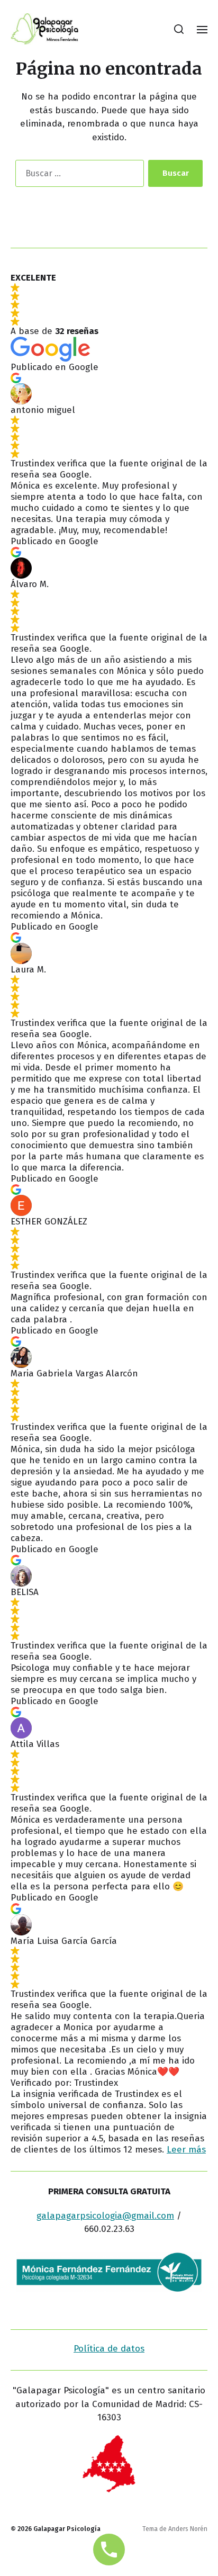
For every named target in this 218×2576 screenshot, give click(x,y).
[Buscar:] (78, 175)
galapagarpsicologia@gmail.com (105, 2216)
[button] (179, 29)
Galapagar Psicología (67, 2529)
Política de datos (109, 2349)
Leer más (186, 2150)
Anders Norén (188, 2529)
